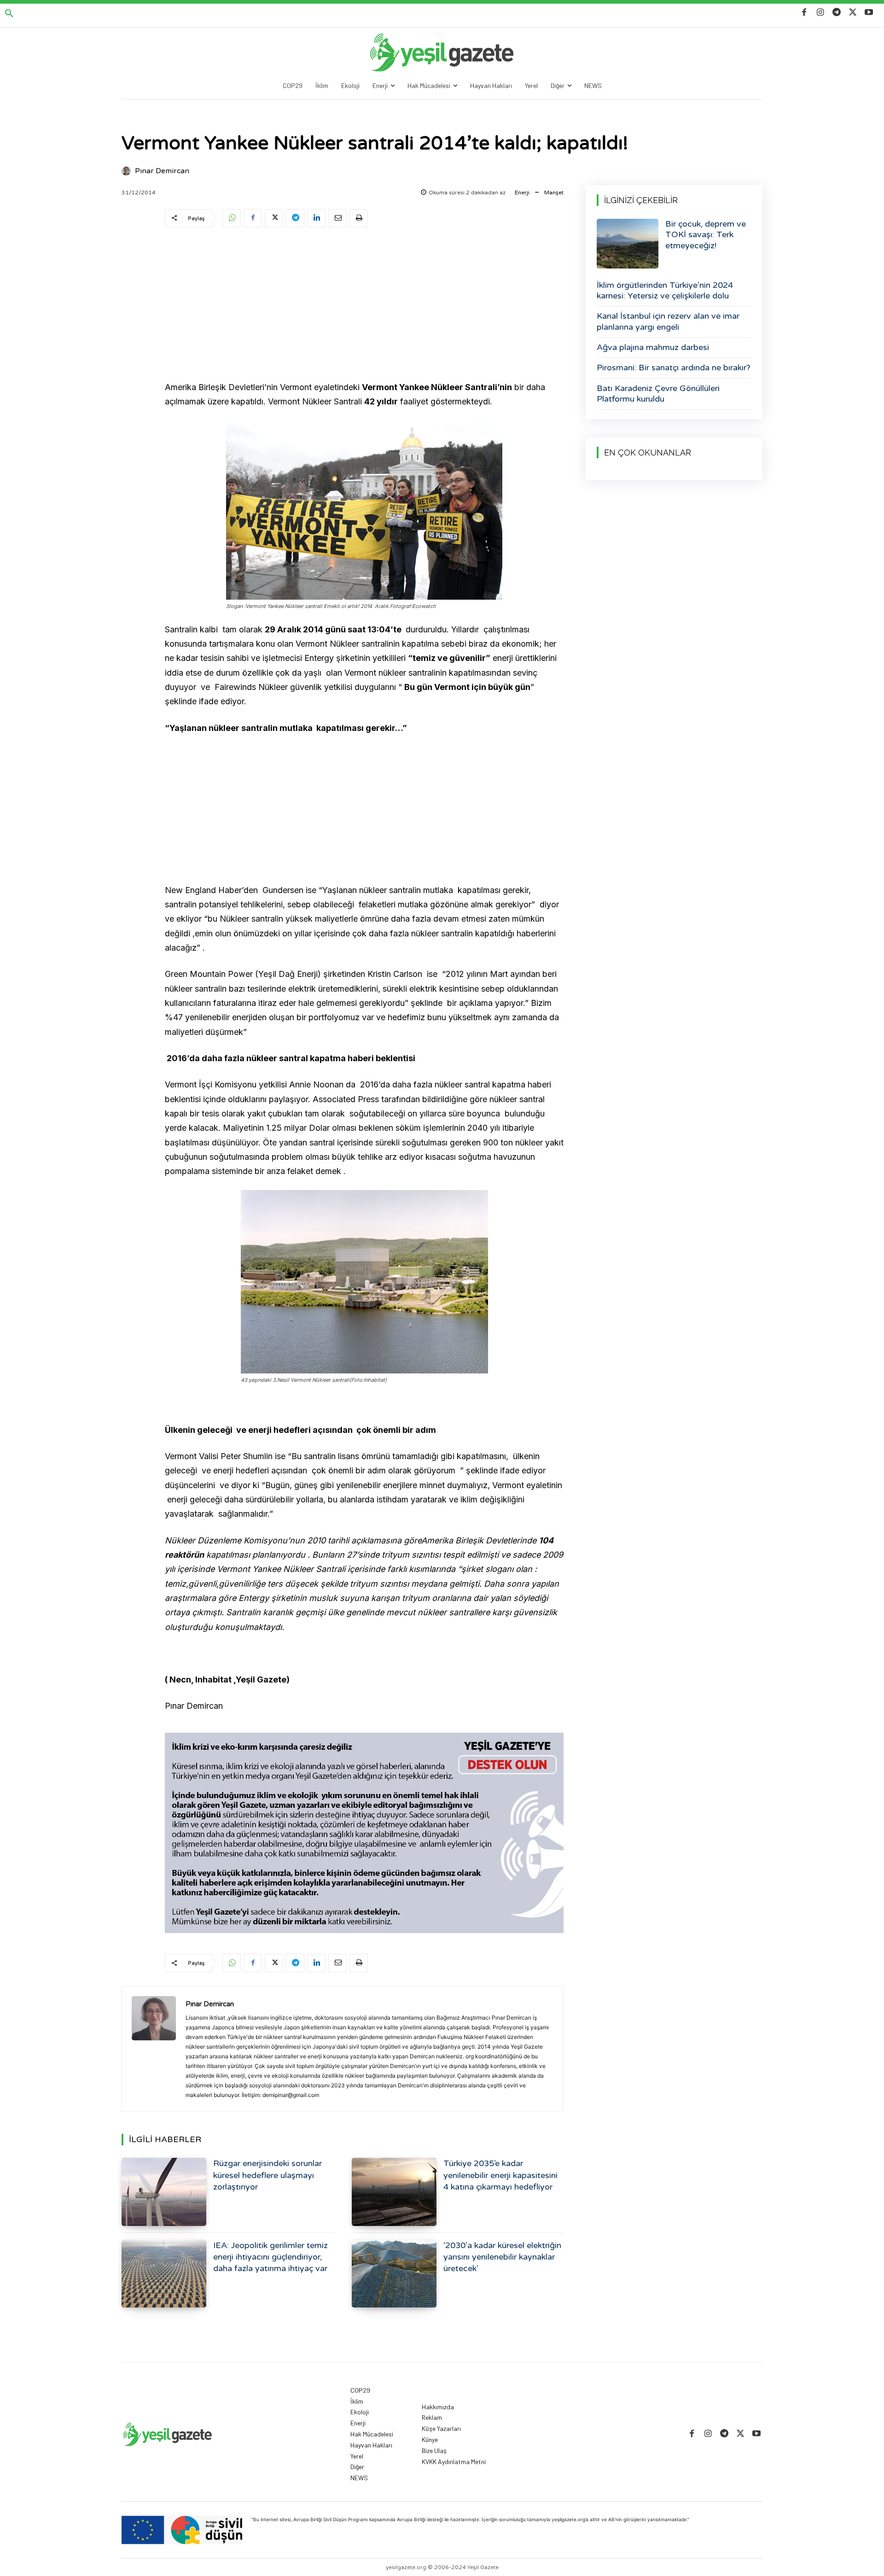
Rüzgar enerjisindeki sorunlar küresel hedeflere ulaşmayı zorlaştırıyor (268, 2175)
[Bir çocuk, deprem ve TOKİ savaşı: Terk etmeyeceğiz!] (628, 244)
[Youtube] (869, 13)
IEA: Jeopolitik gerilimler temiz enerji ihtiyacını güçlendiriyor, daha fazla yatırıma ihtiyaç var (270, 2257)
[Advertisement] (364, 306)
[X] (853, 13)
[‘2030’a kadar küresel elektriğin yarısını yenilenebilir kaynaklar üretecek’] (394, 2274)
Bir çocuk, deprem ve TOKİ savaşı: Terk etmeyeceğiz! (706, 235)
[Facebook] (804, 13)
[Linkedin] (316, 218)
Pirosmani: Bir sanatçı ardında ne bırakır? (674, 368)
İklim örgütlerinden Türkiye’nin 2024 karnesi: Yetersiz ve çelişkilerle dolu (665, 290)
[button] (9, 14)
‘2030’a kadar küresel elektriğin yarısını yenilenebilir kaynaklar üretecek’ (502, 2257)
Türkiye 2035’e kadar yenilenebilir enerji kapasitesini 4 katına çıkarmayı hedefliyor (500, 2175)
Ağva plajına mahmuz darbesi (653, 347)
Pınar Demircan (162, 171)
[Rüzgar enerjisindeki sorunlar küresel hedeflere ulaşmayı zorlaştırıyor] (164, 2192)
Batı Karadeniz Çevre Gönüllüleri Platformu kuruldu (658, 394)
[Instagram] (820, 13)
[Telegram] (836, 13)
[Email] (337, 218)
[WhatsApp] (232, 218)
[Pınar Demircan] (128, 171)
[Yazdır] (359, 218)
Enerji (522, 193)
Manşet (554, 193)
